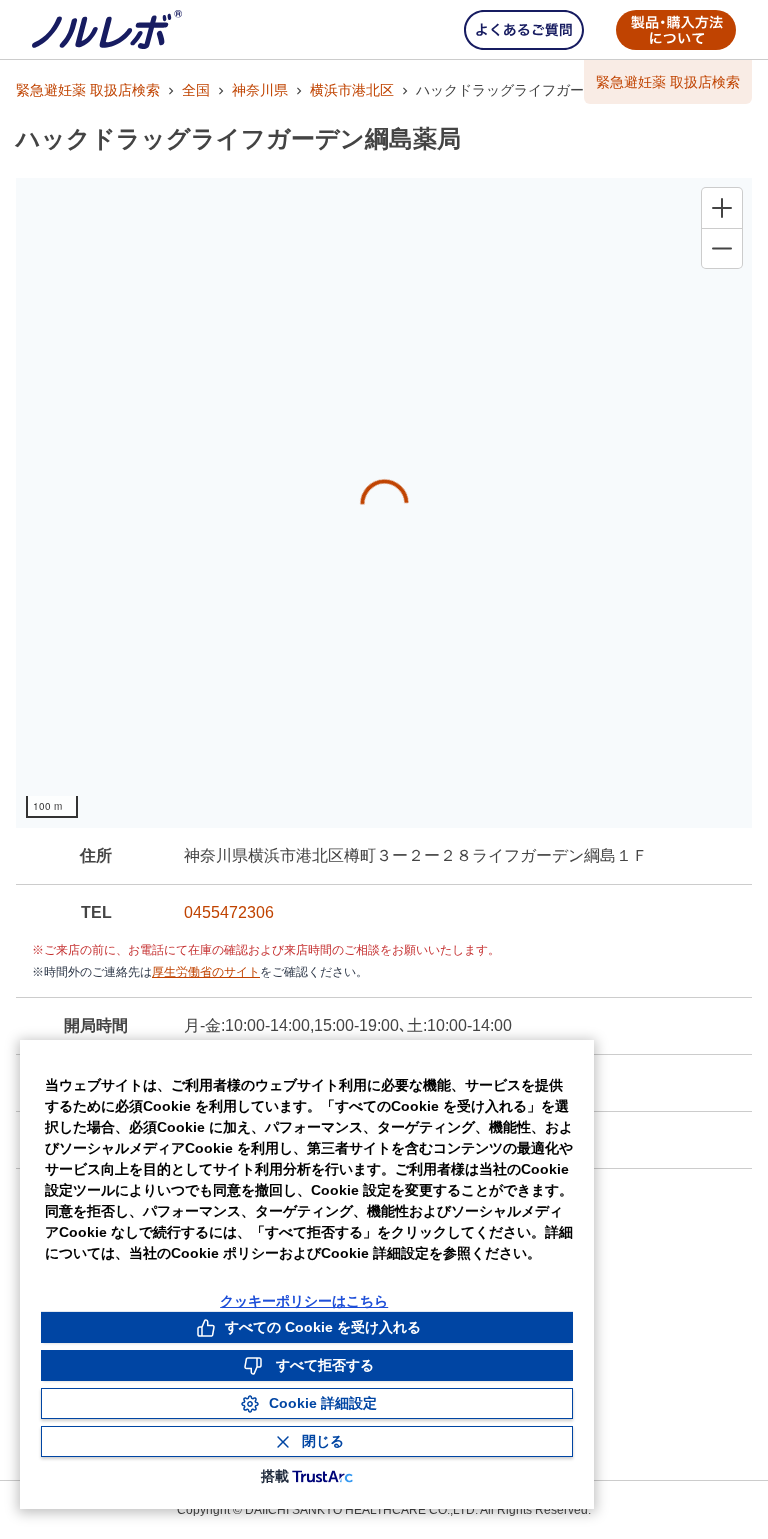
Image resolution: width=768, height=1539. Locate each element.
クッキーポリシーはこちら (304, 1301)
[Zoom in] (722, 208)
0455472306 (229, 912)
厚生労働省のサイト (206, 972)
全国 (196, 90)
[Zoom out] (722, 248)
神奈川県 (260, 90)
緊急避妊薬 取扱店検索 (88, 90)
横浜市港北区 (352, 90)
